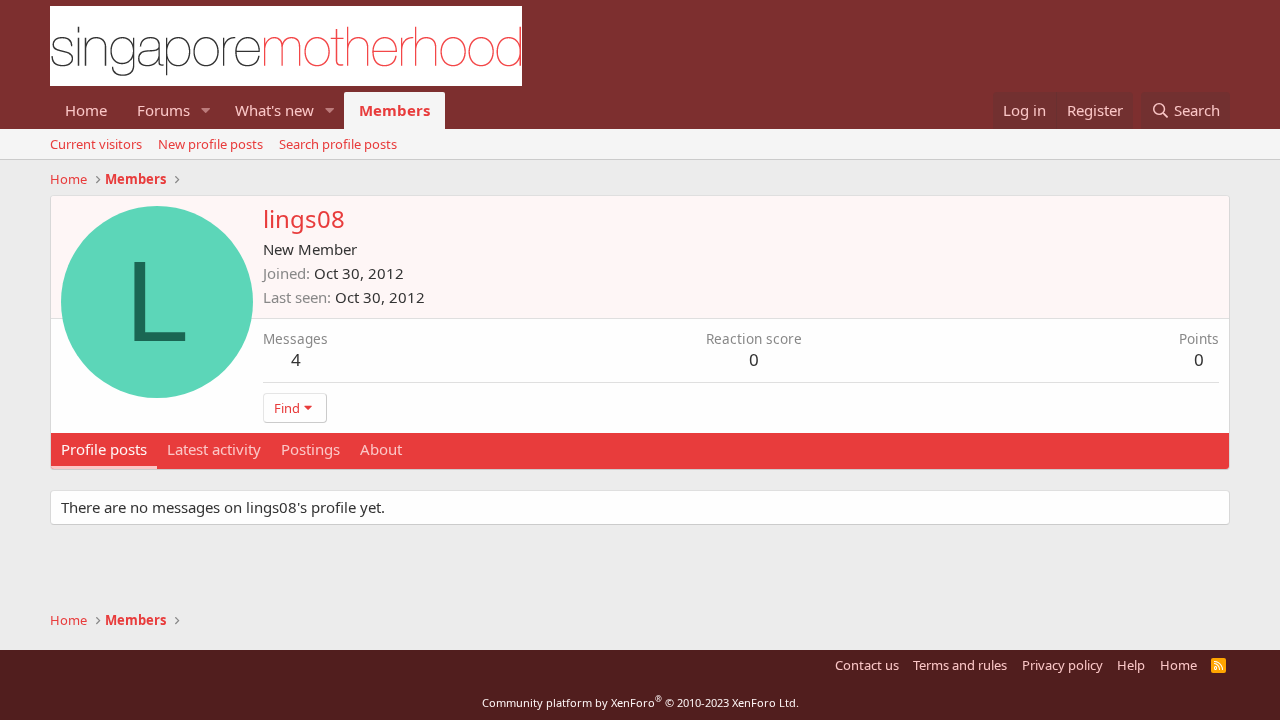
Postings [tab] (310, 449)
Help (1131, 665)
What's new (274, 110)
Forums (163, 110)
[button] (206, 110)
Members (394, 110)
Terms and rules (960, 665)
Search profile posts (338, 144)
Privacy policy (1062, 665)
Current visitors (96, 144)
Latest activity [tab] (214, 449)
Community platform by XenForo (640, 702)
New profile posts (210, 144)
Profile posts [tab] (104, 449)
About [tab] (381, 449)
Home (86, 110)
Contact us (867, 665)
